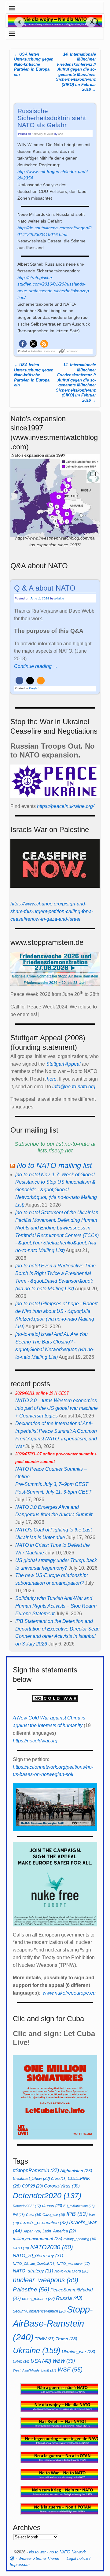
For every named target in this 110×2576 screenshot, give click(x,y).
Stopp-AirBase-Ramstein (53, 2323)
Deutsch (50, 351)
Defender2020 (47, 2195)
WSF (70, 2370)
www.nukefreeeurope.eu (69, 1993)
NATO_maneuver (73, 2264)
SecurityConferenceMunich (39, 2311)
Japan (32, 2231)
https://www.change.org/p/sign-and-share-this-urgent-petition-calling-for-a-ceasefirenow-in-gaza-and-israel (52, 911)
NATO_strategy (33, 2271)
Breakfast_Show (31, 2178)
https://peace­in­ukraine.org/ (66, 806)
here (52, 1079)
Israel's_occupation (44, 2222)
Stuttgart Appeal (63, 1064)
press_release (38, 2299)
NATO (21, 2248)
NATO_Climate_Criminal (34, 2264)
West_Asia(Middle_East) (35, 2370)
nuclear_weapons (46, 2280)
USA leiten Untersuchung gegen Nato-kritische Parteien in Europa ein (34, 64)
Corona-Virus (62, 2186)
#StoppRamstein (36, 2170)
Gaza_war (54, 2215)
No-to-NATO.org (71, 2271)
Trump (66, 2339)
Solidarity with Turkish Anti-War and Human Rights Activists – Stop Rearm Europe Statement (56, 1606)
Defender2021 (27, 2206)
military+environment (38, 2239)
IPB (77, 2214)
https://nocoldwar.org (35, 1741)
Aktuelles (37, 351)
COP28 (32, 2186)
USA (41, 2361)
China (59, 2179)
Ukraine (37, 2350)
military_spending (80, 2239)
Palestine (31, 2289)
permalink (72, 351)
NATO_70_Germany (38, 2255)
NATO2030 (52, 2247)
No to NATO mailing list (54, 1165)
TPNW (45, 2339)
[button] (23, 344)
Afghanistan (76, 2171)
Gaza (34, 2215)
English (34, 688)
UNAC (21, 2361)
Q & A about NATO (45, 588)
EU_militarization (79, 2206)
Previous (17, 22)
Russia (69, 2298)
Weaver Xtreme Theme (39, 2558)
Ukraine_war (79, 2352)
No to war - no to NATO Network (57, 2552)
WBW (64, 2361)
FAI (19, 2215)
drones (52, 2206)
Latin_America (59, 2231)
